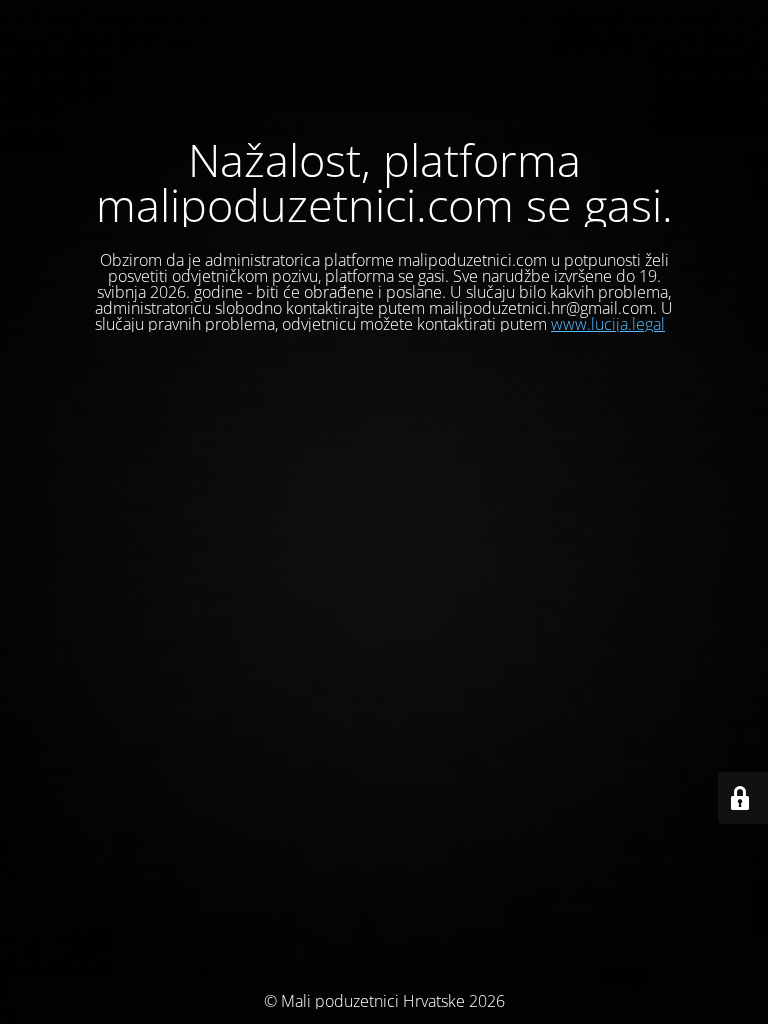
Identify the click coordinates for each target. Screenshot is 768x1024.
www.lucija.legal (608, 324)
